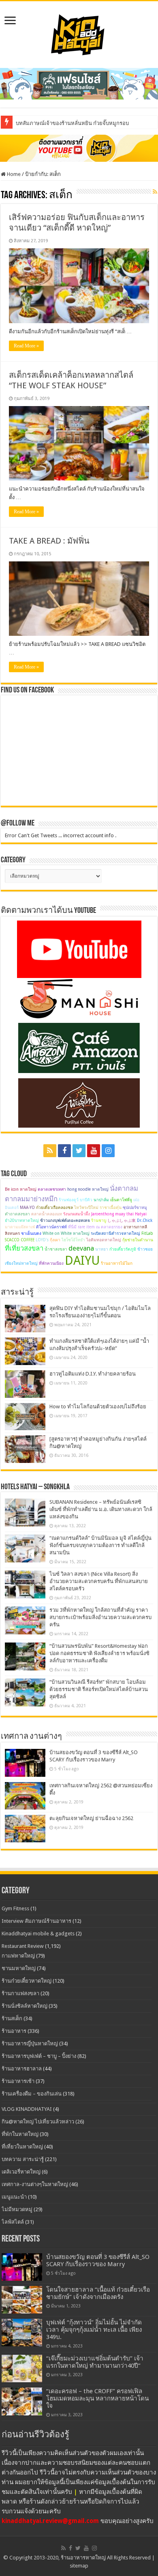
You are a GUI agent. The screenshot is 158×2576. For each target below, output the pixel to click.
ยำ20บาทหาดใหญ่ (22, 1220)
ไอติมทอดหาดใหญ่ (104, 1240)
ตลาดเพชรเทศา (52, 1189)
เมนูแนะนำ (14, 2197)
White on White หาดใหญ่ (66, 1233)
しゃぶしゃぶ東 (122, 1220)
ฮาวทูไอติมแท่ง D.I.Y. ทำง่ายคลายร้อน (93, 1374)
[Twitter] (79, 1151)
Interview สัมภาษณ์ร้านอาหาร (36, 1921)
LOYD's (42, 1240)
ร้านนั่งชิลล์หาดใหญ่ (25, 2006)
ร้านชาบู (99, 1220)
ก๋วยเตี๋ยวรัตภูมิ (123, 1249)
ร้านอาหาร (14, 2031)
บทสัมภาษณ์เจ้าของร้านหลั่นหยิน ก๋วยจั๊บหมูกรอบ (72, 123)
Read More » (26, 346)
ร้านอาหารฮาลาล (22, 2069)
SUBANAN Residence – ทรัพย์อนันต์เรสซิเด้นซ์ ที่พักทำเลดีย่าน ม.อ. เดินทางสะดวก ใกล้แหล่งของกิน (101, 1509)
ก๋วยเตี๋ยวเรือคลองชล (54, 1208)
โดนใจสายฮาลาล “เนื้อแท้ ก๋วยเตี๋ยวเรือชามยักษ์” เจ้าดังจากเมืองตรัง (98, 2293)
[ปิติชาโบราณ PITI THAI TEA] (79, 83)
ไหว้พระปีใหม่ (86, 1208)
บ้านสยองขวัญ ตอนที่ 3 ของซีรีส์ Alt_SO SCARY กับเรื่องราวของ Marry (98, 2261)
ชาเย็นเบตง (31, 1233)
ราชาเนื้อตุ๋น (111, 1208)
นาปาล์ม (101, 1200)
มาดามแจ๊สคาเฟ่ (20, 1227)
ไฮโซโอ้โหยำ (73, 1240)
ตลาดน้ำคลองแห (47, 1214)
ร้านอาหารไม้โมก (117, 1263)
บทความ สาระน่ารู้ (23, 2159)
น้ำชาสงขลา (56, 1249)
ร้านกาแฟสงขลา (20, 1993)
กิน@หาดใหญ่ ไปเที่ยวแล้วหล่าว (38, 2122)
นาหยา (102, 1249)
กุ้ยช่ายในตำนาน (138, 1240)
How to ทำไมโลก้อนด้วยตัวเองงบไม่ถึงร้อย (98, 1407)
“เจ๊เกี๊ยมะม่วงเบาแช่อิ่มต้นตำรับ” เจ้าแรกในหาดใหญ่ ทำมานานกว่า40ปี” (95, 2362)
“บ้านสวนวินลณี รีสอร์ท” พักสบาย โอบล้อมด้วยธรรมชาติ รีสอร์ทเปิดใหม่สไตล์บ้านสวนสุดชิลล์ (99, 1689)
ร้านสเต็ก (12, 2018)
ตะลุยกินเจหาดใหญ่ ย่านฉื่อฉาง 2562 (91, 1818)
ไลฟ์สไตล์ (13, 2222)
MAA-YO (27, 1208)
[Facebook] (64, 1151)
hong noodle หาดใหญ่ (88, 1189)
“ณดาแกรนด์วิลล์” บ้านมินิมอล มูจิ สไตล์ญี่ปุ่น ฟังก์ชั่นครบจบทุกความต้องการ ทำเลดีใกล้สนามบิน (100, 1545)
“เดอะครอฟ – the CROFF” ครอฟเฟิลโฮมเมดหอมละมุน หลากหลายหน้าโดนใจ (97, 2398)
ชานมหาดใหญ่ (19, 1968)
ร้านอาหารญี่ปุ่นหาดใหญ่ (30, 2044)
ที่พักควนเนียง (51, 1263)
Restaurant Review (23, 1946)
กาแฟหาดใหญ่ (18, 1956)
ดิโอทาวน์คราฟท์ (51, 1227)
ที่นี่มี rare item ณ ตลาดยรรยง (95, 1227)
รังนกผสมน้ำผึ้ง (77, 1214)
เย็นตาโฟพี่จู (121, 1200)
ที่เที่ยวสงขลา (24, 1248)
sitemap (79, 2566)
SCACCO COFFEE (20, 1240)
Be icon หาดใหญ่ (21, 1189)
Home (13, 174)
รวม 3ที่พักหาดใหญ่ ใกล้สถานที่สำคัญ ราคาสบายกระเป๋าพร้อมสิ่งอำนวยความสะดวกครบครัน (100, 1617)
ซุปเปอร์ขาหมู (135, 1208)
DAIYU (82, 1260)
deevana (81, 1248)
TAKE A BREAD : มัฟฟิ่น (49, 541)
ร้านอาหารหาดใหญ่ (83, 2558)
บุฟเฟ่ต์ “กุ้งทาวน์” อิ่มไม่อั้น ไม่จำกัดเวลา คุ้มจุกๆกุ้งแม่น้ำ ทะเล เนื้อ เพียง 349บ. (94, 2330)
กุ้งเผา (55, 1240)
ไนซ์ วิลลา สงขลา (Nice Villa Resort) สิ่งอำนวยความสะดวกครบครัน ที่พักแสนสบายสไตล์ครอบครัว (99, 1581)
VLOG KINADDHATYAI (27, 2109)
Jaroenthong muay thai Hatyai (119, 1214)
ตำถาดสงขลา (17, 1214)
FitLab (147, 1233)
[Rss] (50, 1151)
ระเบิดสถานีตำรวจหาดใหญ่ (115, 1233)
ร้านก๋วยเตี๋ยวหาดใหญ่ (27, 1981)
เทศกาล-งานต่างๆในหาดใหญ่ (35, 2184)
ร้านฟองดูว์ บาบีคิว (76, 1200)
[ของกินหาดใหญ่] (79, 148)
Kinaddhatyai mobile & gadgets (38, 1934)
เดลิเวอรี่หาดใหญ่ (21, 2172)
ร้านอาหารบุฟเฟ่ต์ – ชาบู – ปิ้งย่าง (39, 2056)
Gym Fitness (15, 1908)
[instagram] (108, 1151)
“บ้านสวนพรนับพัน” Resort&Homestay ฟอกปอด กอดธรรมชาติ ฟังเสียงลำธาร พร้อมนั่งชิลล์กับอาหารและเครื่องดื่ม (99, 1653)
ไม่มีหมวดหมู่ (17, 2209)
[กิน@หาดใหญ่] (79, 33)
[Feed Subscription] (155, 192)
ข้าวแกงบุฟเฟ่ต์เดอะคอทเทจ (65, 1220)
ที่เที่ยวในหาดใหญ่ (22, 2147)
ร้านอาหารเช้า (18, 2081)
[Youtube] (94, 1151)
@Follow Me (18, 823)
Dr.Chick (145, 1220)
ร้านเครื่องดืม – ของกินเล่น (32, 2094)
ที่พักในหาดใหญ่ (20, 2134)
